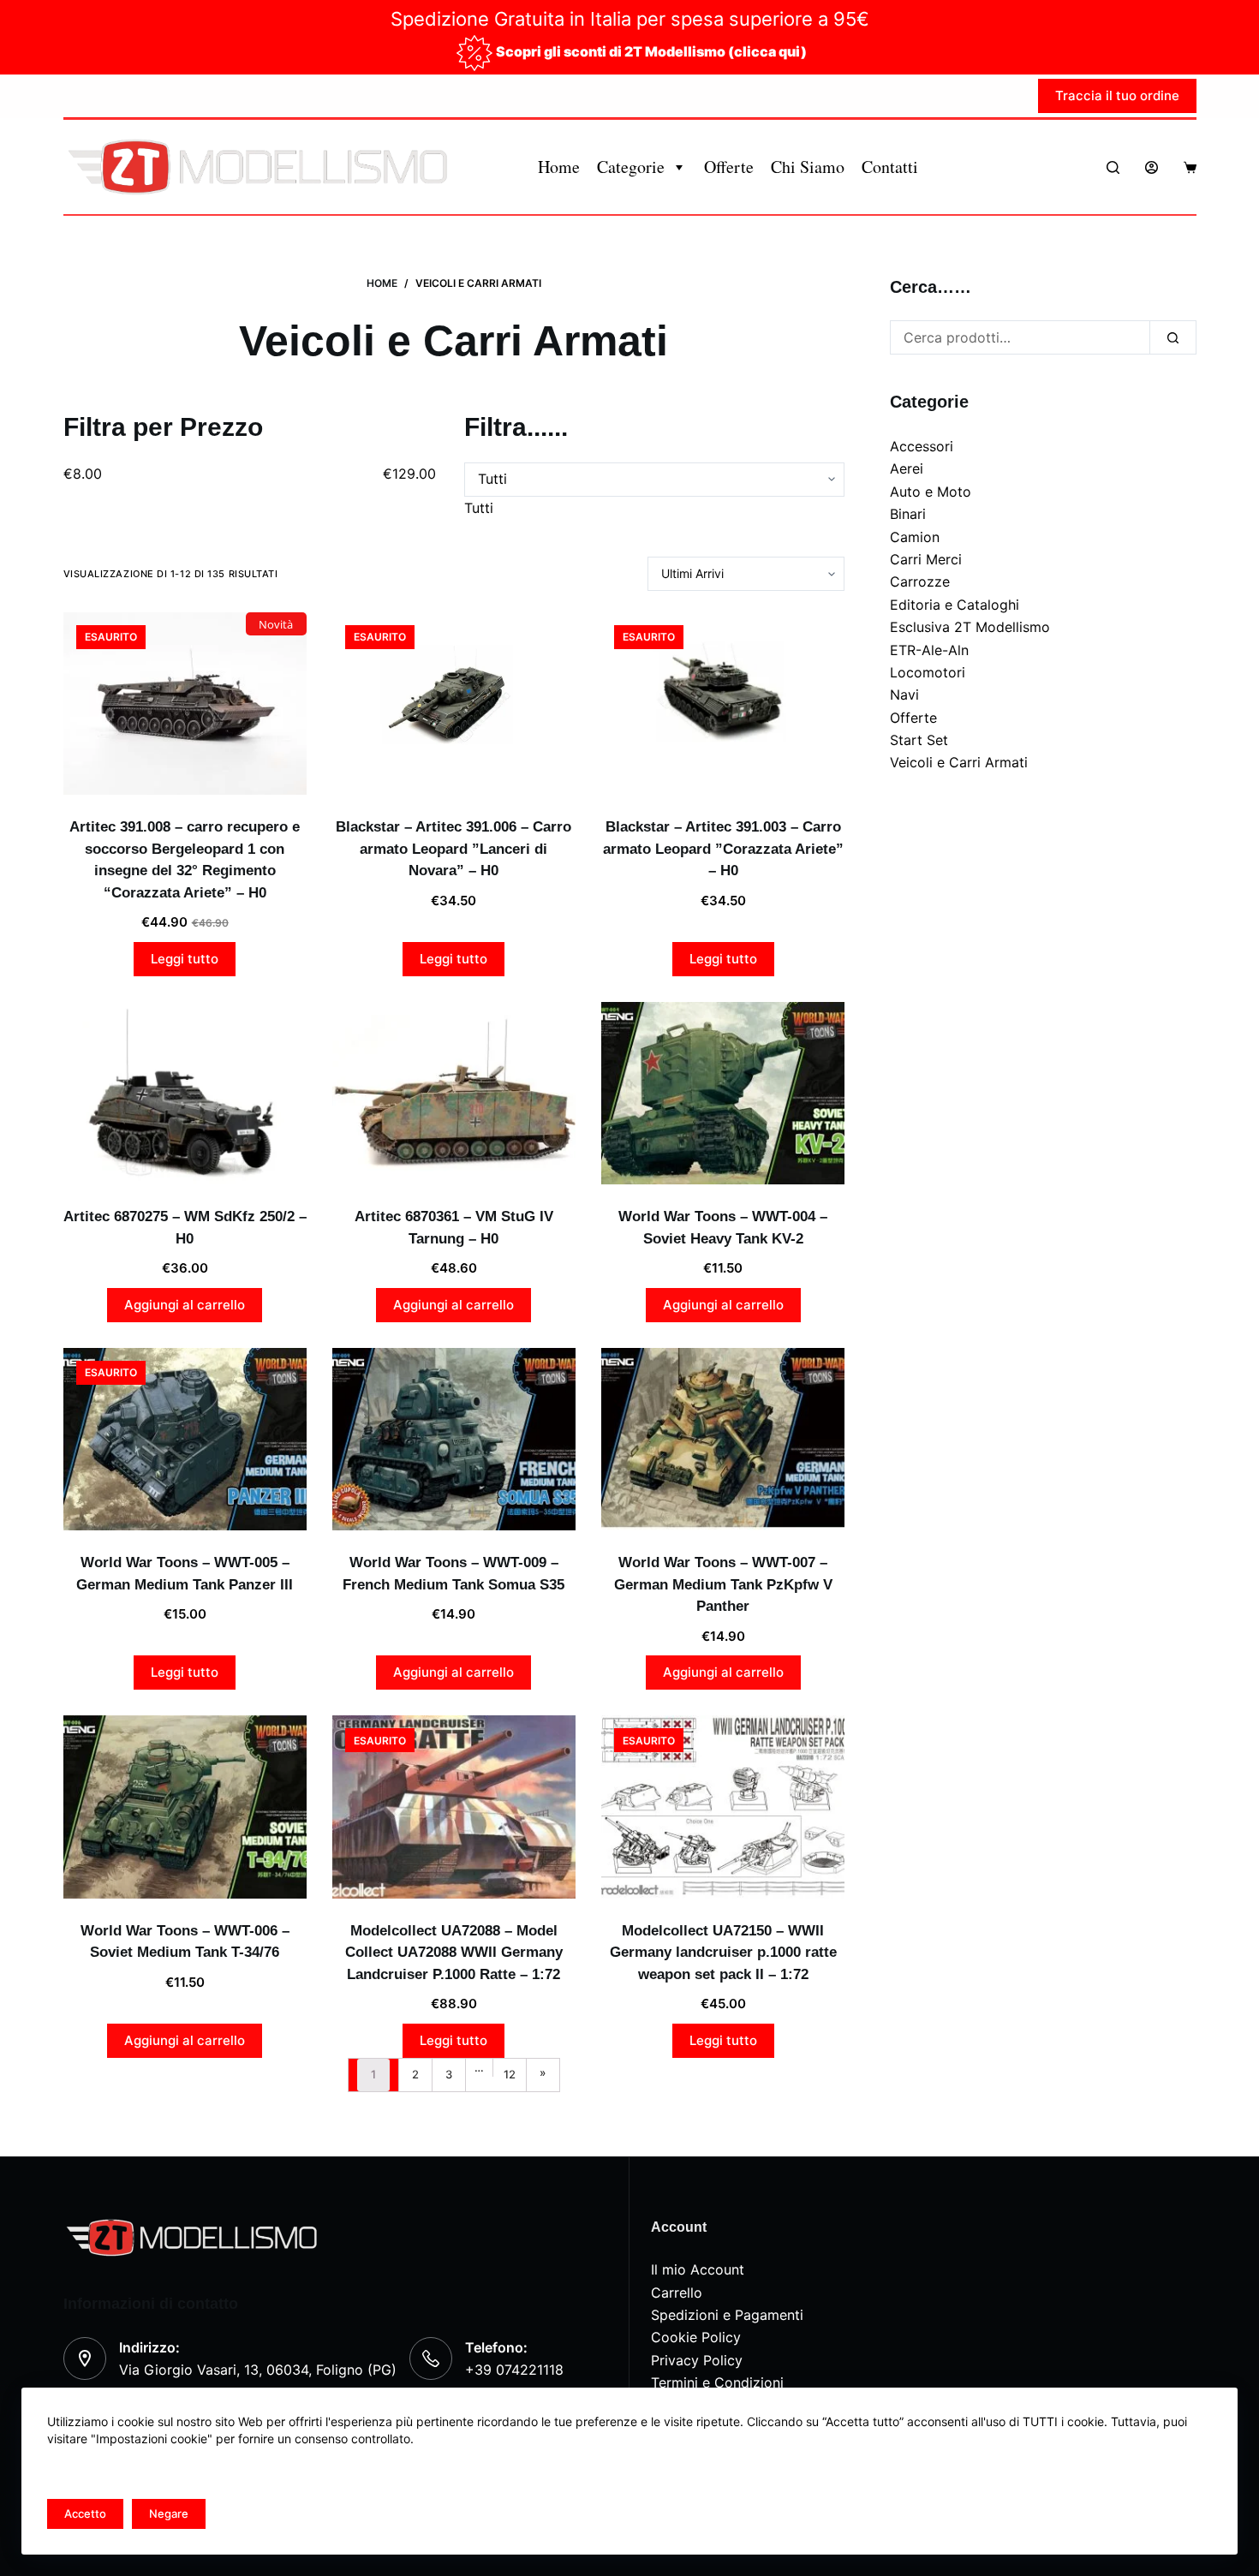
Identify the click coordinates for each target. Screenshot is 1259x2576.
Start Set (919, 740)
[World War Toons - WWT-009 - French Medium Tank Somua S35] (454, 1439)
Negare (169, 2513)
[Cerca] (1173, 337)
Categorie (631, 167)
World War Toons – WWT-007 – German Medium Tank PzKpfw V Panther (723, 1584)
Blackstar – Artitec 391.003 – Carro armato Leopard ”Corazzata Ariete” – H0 (723, 849)
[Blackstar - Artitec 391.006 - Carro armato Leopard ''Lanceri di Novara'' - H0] (454, 704)
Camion (915, 537)
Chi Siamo (808, 167)
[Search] (1113, 167)
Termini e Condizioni (717, 2382)
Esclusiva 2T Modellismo (970, 627)
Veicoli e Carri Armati (959, 762)
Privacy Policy (697, 2360)
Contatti (890, 167)
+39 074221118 (514, 2370)
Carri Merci (926, 559)
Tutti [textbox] (479, 508)
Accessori (922, 446)
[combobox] (479, 508)
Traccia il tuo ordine (1117, 95)
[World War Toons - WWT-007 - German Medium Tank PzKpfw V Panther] (723, 1439)
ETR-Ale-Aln (929, 650)
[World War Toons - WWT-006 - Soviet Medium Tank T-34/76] (185, 1807)
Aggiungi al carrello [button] (185, 1305)
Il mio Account (698, 2269)
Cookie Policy (696, 2337)
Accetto (85, 2513)
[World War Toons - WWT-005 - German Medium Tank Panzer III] (185, 1439)
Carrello (677, 2293)
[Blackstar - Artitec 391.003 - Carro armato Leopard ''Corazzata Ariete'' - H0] (723, 704)
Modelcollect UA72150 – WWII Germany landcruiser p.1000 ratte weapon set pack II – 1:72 (723, 1953)
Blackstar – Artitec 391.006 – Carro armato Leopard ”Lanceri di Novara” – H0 (453, 849)
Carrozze (920, 581)
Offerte (729, 167)
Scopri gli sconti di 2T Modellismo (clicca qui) (651, 51)
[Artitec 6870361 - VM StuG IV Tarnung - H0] (454, 1093)
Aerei (907, 468)
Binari (908, 514)
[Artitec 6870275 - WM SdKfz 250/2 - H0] (185, 1093)
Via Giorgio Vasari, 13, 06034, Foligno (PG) (258, 2370)
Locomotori (928, 672)
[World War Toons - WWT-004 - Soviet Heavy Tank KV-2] (723, 1093)
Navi (904, 695)
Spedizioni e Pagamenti (727, 2315)
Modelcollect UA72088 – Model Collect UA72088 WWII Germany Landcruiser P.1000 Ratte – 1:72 (454, 1953)
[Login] (1152, 167)
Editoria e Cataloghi (955, 605)
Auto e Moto (931, 492)
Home (559, 167)
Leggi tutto (185, 959)
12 (510, 2074)
